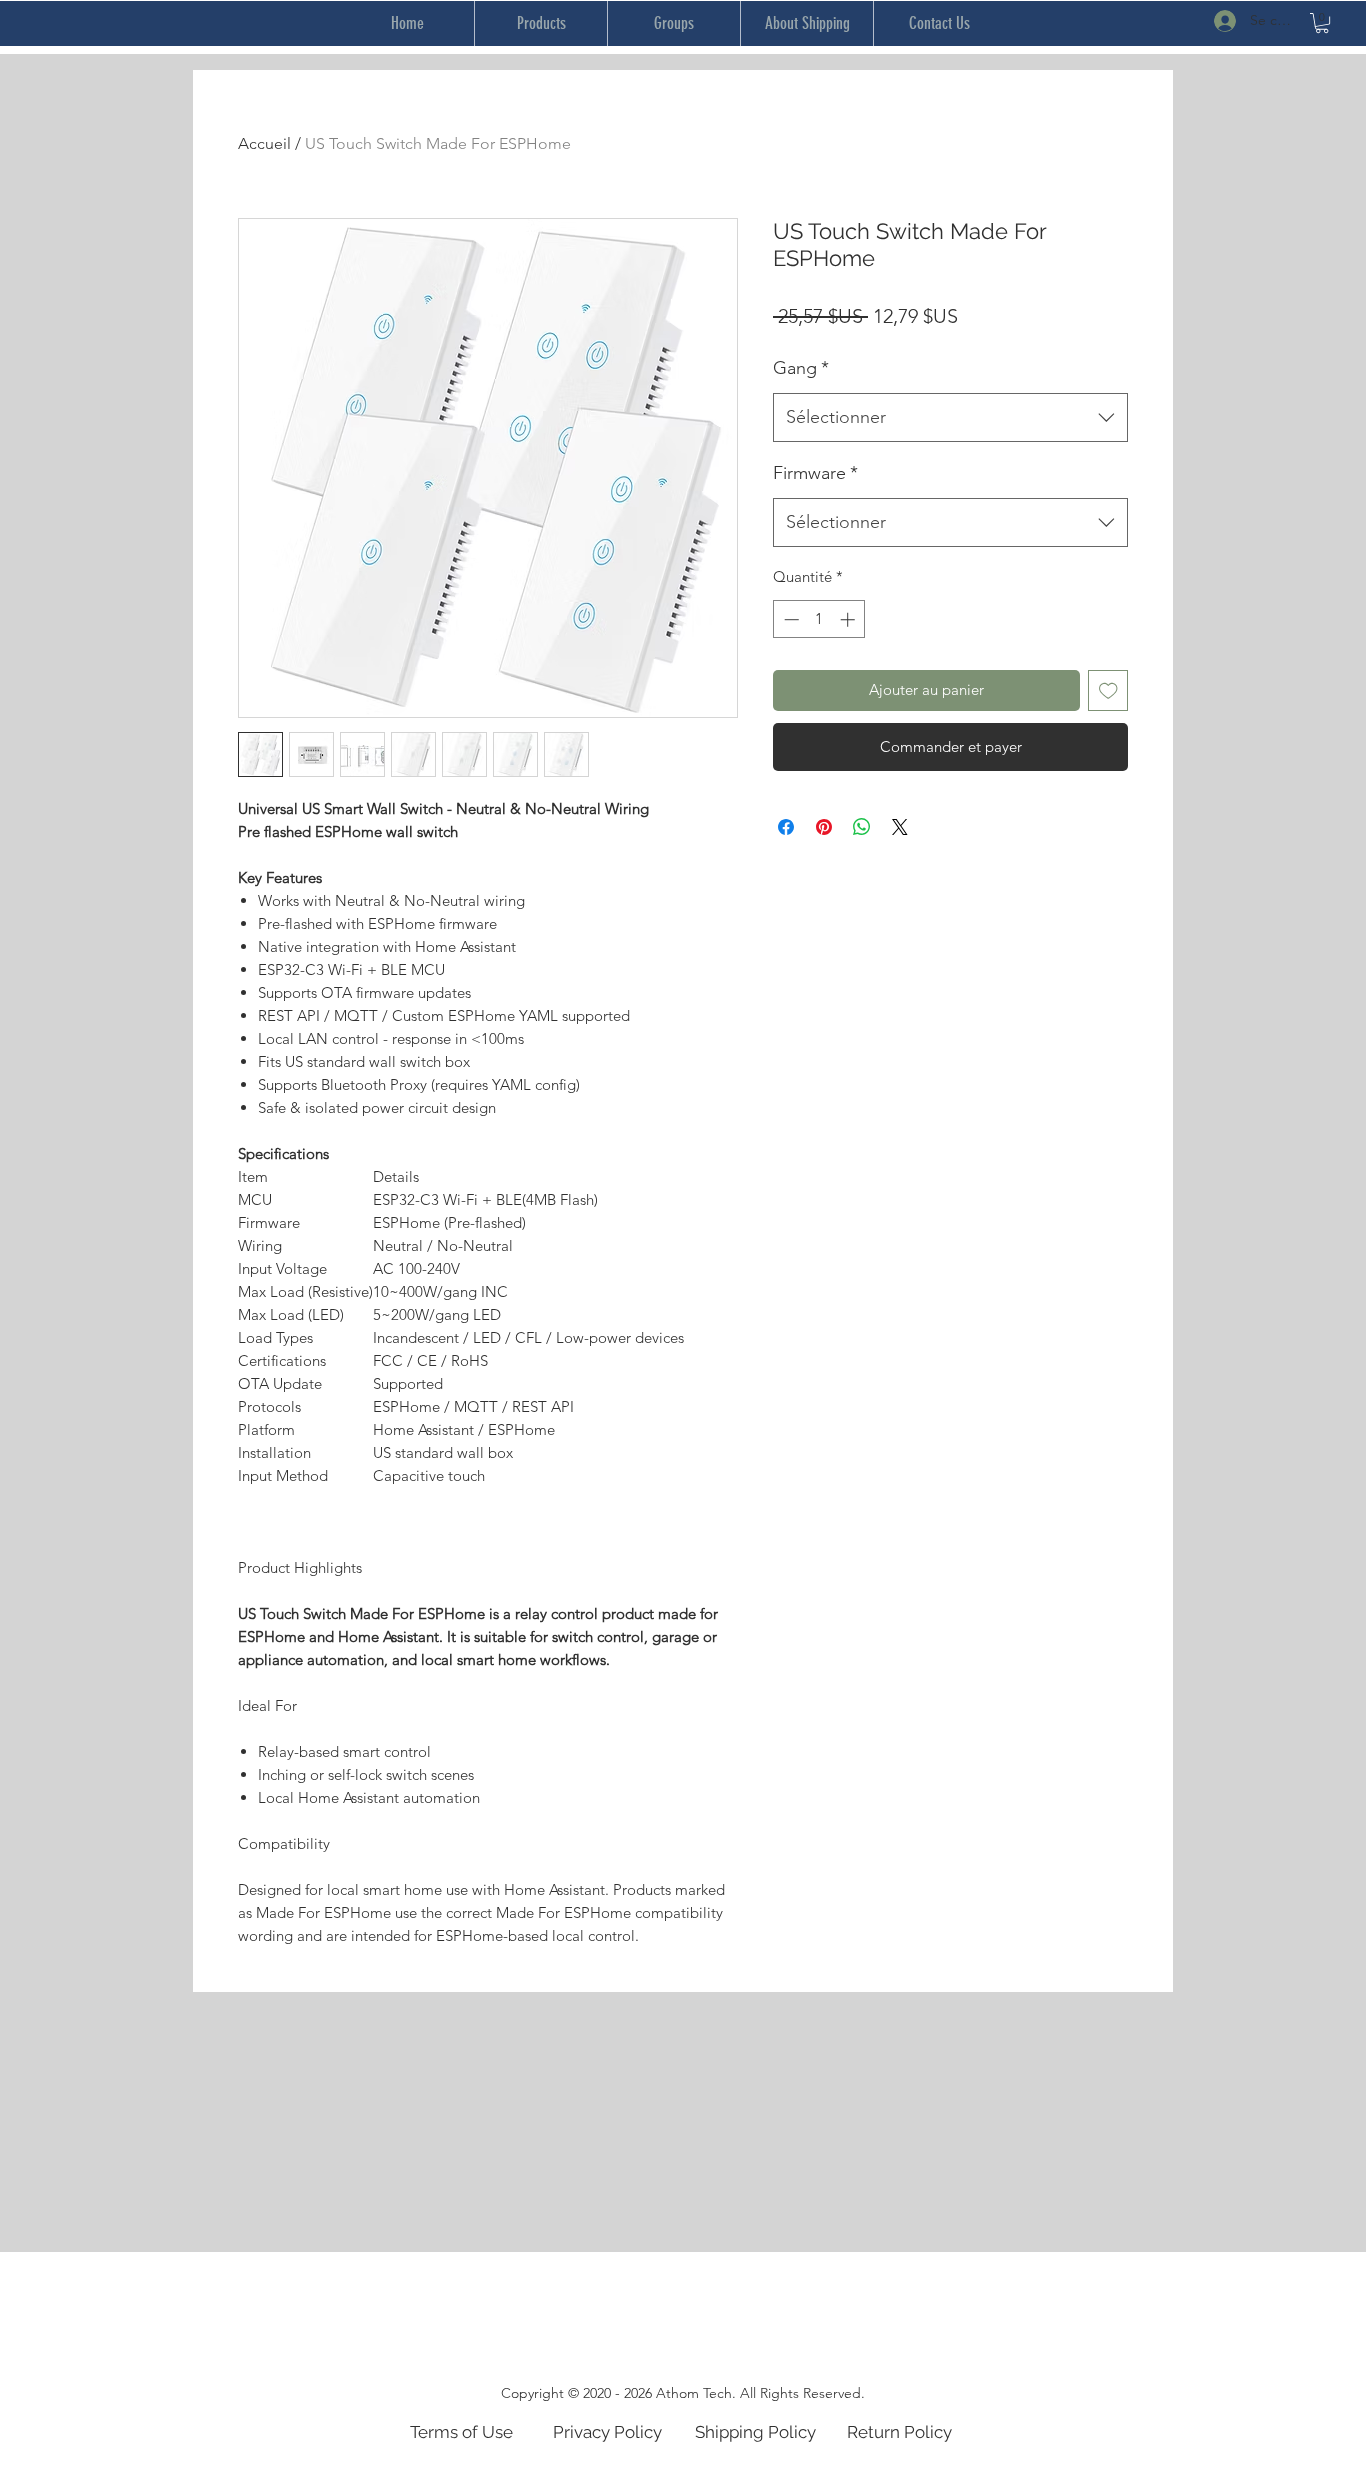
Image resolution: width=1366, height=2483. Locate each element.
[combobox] (950, 418)
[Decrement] (789, 619)
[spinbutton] (819, 619)
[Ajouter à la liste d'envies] (1108, 690)
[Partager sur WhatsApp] (862, 827)
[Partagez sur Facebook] (786, 827)
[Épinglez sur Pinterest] (824, 827)
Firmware (815, 473)
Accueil (264, 143)
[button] (1322, 23)
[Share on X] (900, 827)
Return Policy (899, 2432)
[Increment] (849, 619)
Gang (801, 368)
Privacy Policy (607, 2432)
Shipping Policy (755, 2432)
